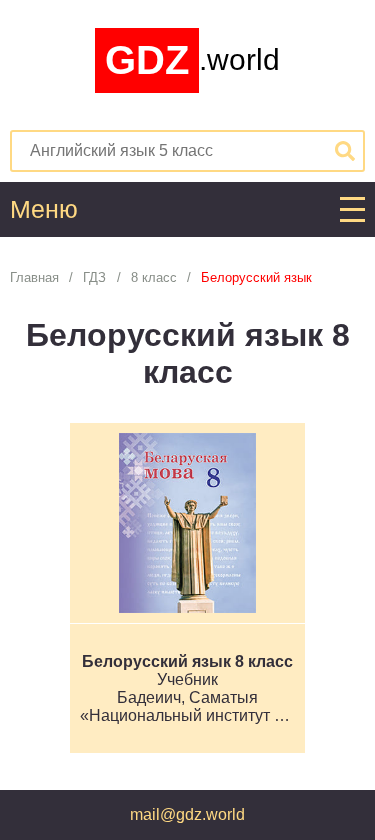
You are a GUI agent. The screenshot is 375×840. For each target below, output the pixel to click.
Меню (44, 209)
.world (192, 60)
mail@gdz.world (187, 814)
